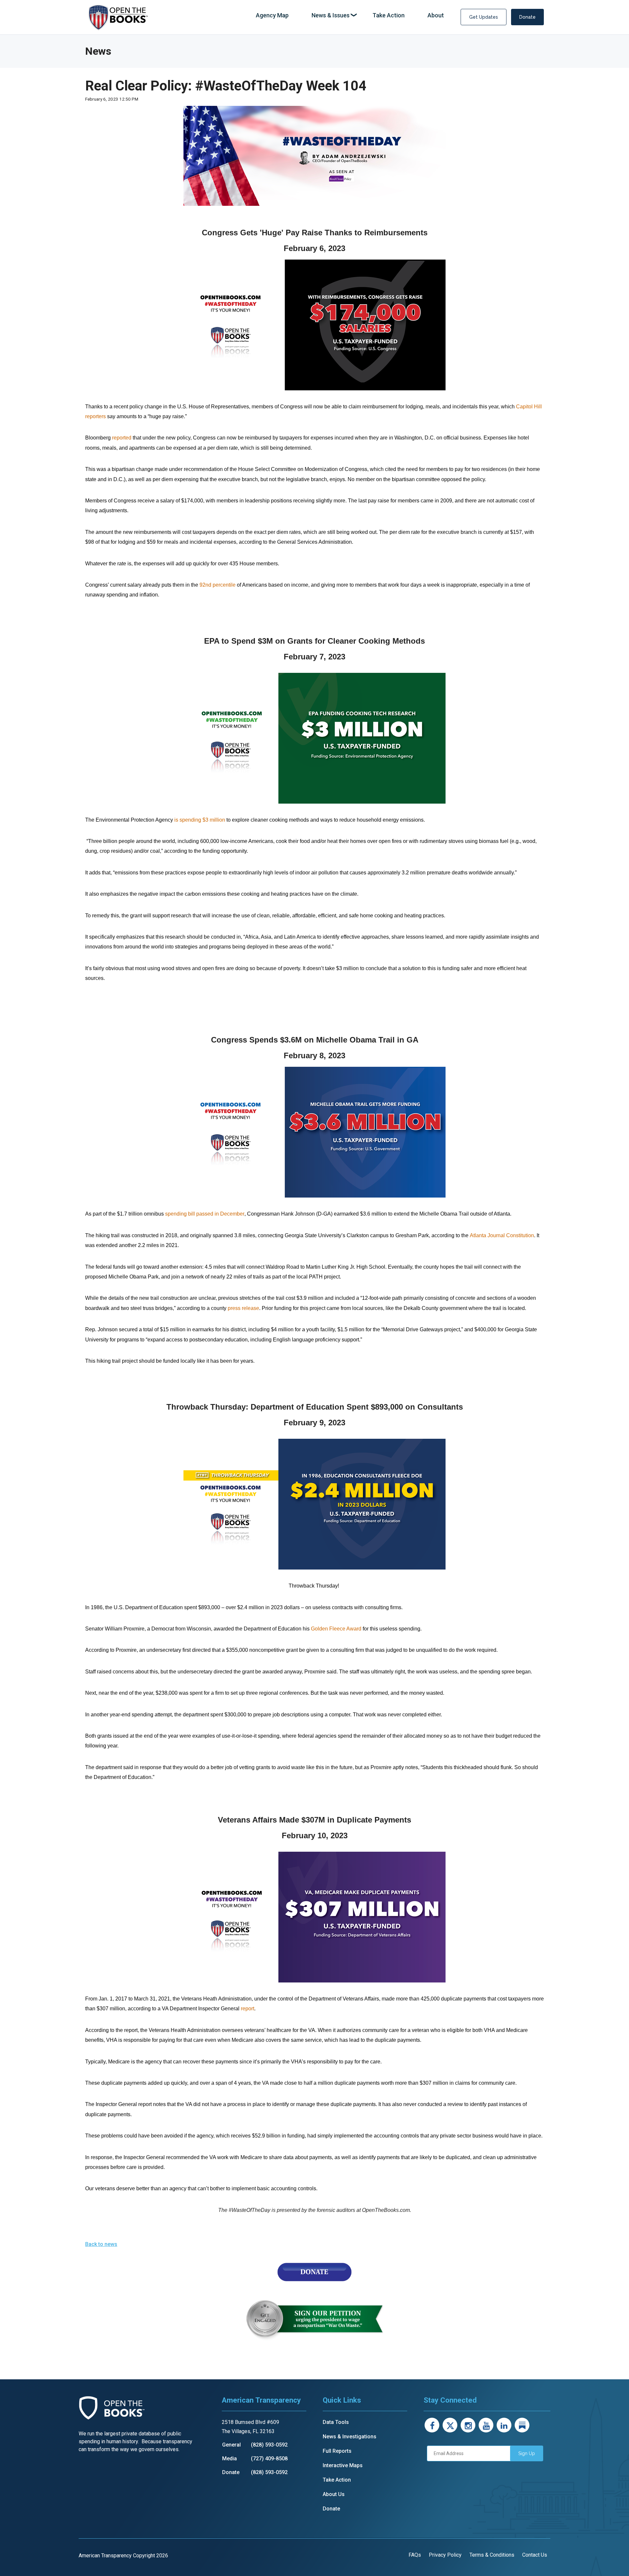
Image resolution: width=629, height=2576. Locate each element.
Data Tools (336, 2422)
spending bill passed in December (205, 1214)
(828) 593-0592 (269, 2445)
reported (122, 438)
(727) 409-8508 (269, 2459)
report (248, 2009)
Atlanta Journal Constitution (502, 1235)
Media (229, 2459)
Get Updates (484, 17)
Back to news (101, 2244)
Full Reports (337, 2451)
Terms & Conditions (492, 2555)
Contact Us (535, 2555)
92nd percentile (218, 585)
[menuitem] (272, 16)
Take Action (337, 2480)
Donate (527, 17)
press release (243, 1308)
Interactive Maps (343, 2465)
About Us (334, 2494)
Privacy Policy (445, 2555)
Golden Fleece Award (336, 1629)
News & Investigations (350, 2437)
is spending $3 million (200, 820)
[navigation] (350, 16)
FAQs (415, 2555)
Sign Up (527, 2453)
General (231, 2445)
